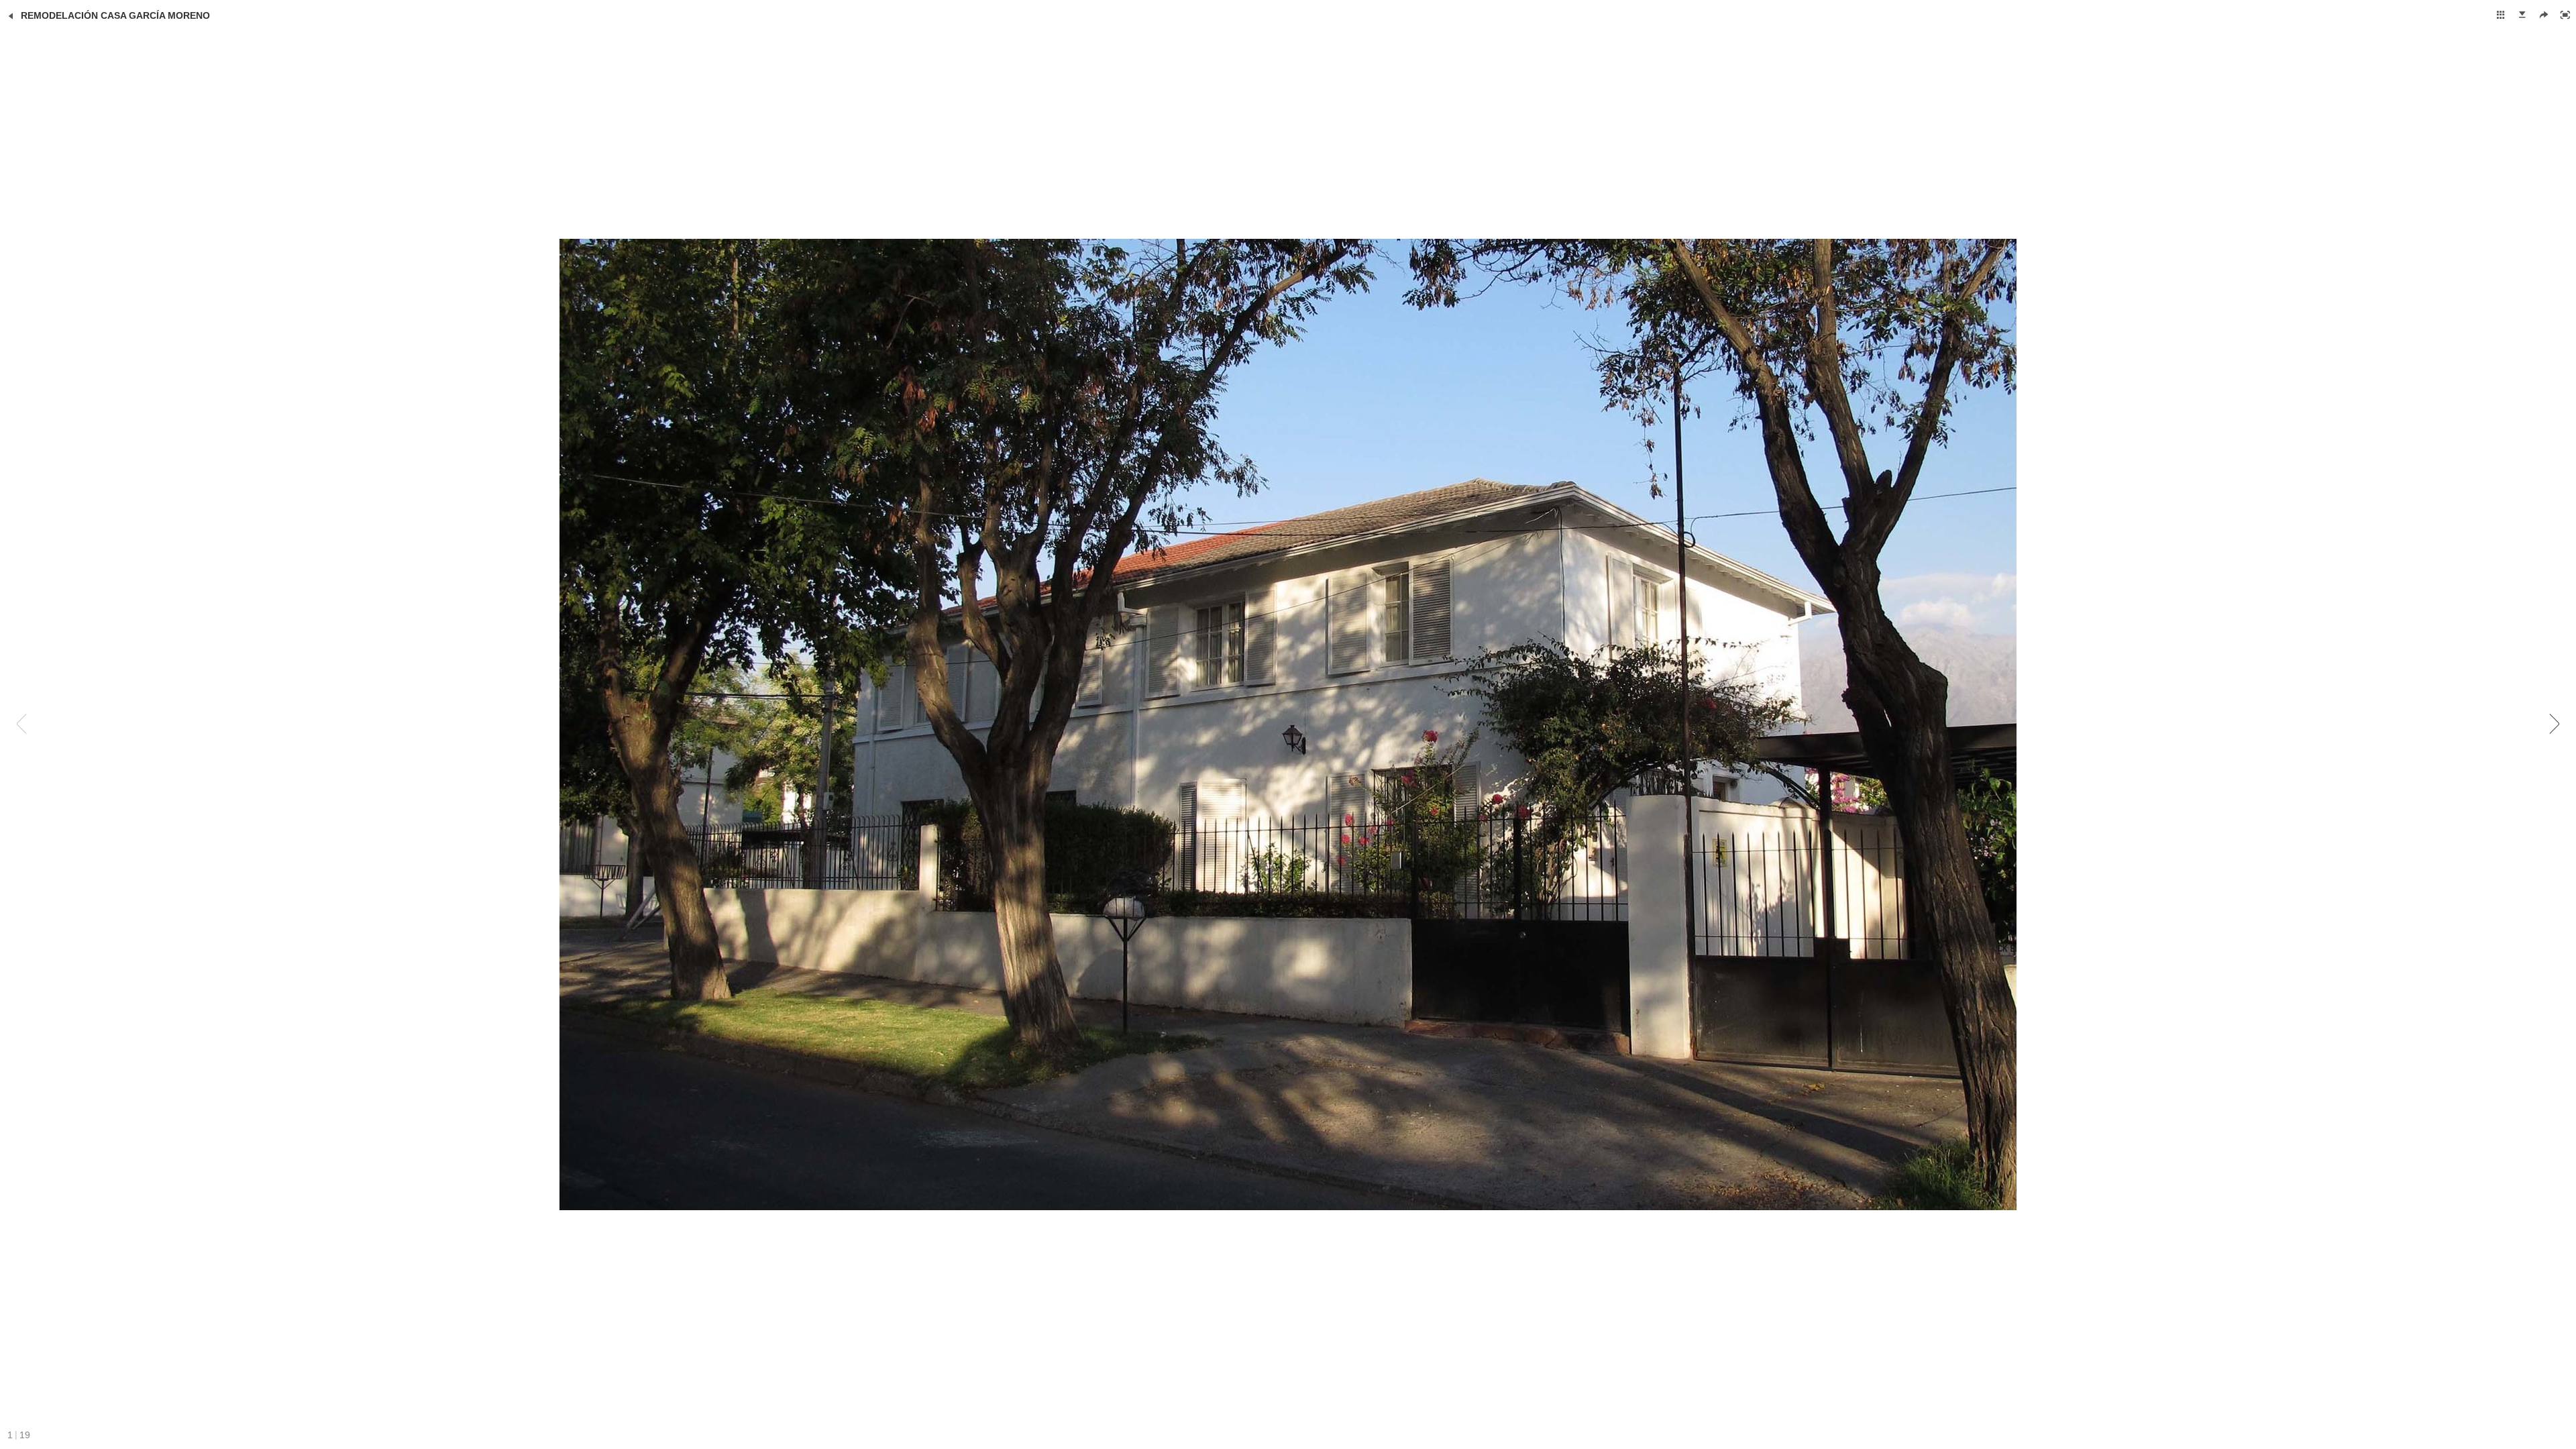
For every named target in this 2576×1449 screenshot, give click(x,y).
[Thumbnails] (2501, 15)
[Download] (2522, 15)
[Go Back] (11, 16)
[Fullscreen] (2565, 15)
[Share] (2544, 15)
